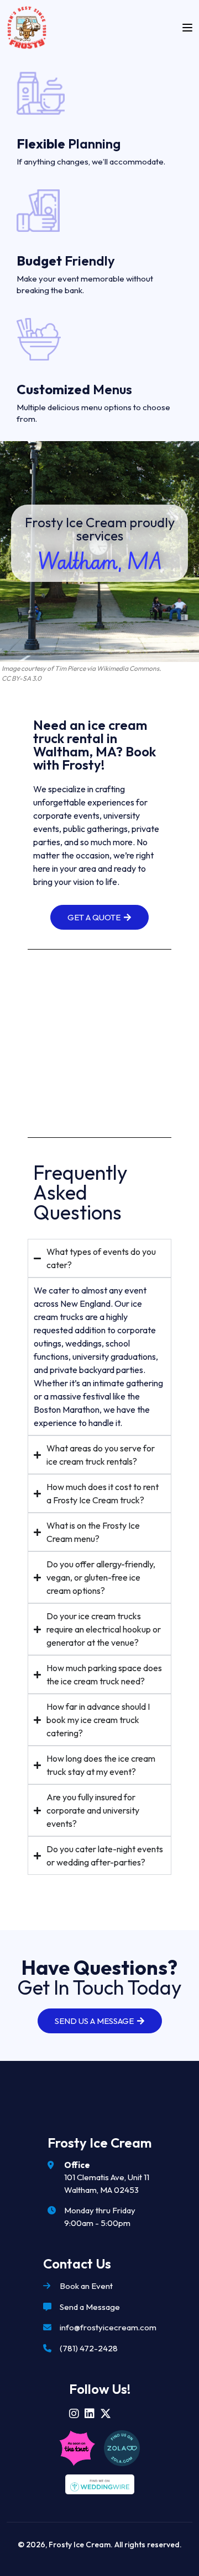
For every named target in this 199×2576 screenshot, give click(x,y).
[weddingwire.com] (100, 2484)
